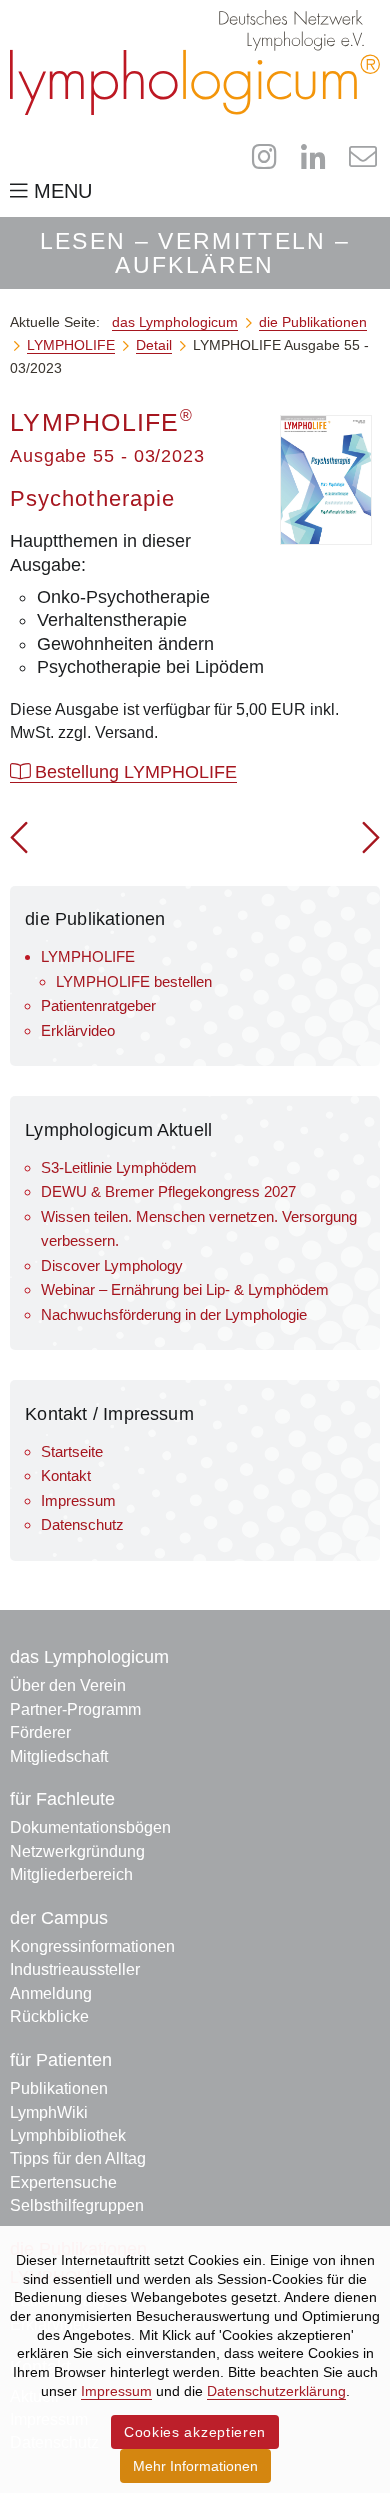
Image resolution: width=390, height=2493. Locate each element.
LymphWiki (49, 2112)
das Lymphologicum (89, 1657)
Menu (60, 191)
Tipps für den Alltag (78, 2158)
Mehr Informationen (195, 2466)
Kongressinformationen (92, 1946)
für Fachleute (62, 1799)
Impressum (78, 1500)
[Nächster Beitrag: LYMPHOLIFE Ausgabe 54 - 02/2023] (371, 845)
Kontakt (66, 1475)
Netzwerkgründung (77, 1851)
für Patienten (61, 2060)
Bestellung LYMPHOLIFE (133, 772)
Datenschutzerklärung (276, 2391)
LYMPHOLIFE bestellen (134, 981)
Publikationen (59, 2088)
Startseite (72, 1451)
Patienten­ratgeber (98, 1005)
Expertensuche (63, 2182)
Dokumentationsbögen (90, 1827)
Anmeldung (51, 1993)
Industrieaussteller (75, 1969)
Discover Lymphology (112, 1265)
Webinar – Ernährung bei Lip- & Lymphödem (185, 1289)
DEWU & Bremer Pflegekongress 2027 (168, 1191)
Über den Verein (68, 1685)
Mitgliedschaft (59, 1756)
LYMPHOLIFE (88, 956)
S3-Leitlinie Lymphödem (119, 1167)
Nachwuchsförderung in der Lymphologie (174, 1314)
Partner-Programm (75, 1709)
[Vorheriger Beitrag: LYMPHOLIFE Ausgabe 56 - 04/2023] (19, 845)
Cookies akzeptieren (195, 2432)
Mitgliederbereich (71, 1874)
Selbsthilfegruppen (77, 2205)
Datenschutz (82, 1524)
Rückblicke (49, 2016)
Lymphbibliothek (68, 2135)
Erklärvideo (78, 1030)
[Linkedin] (313, 157)
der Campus (59, 1918)
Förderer (40, 1732)
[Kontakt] (362, 157)
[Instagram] (264, 157)
